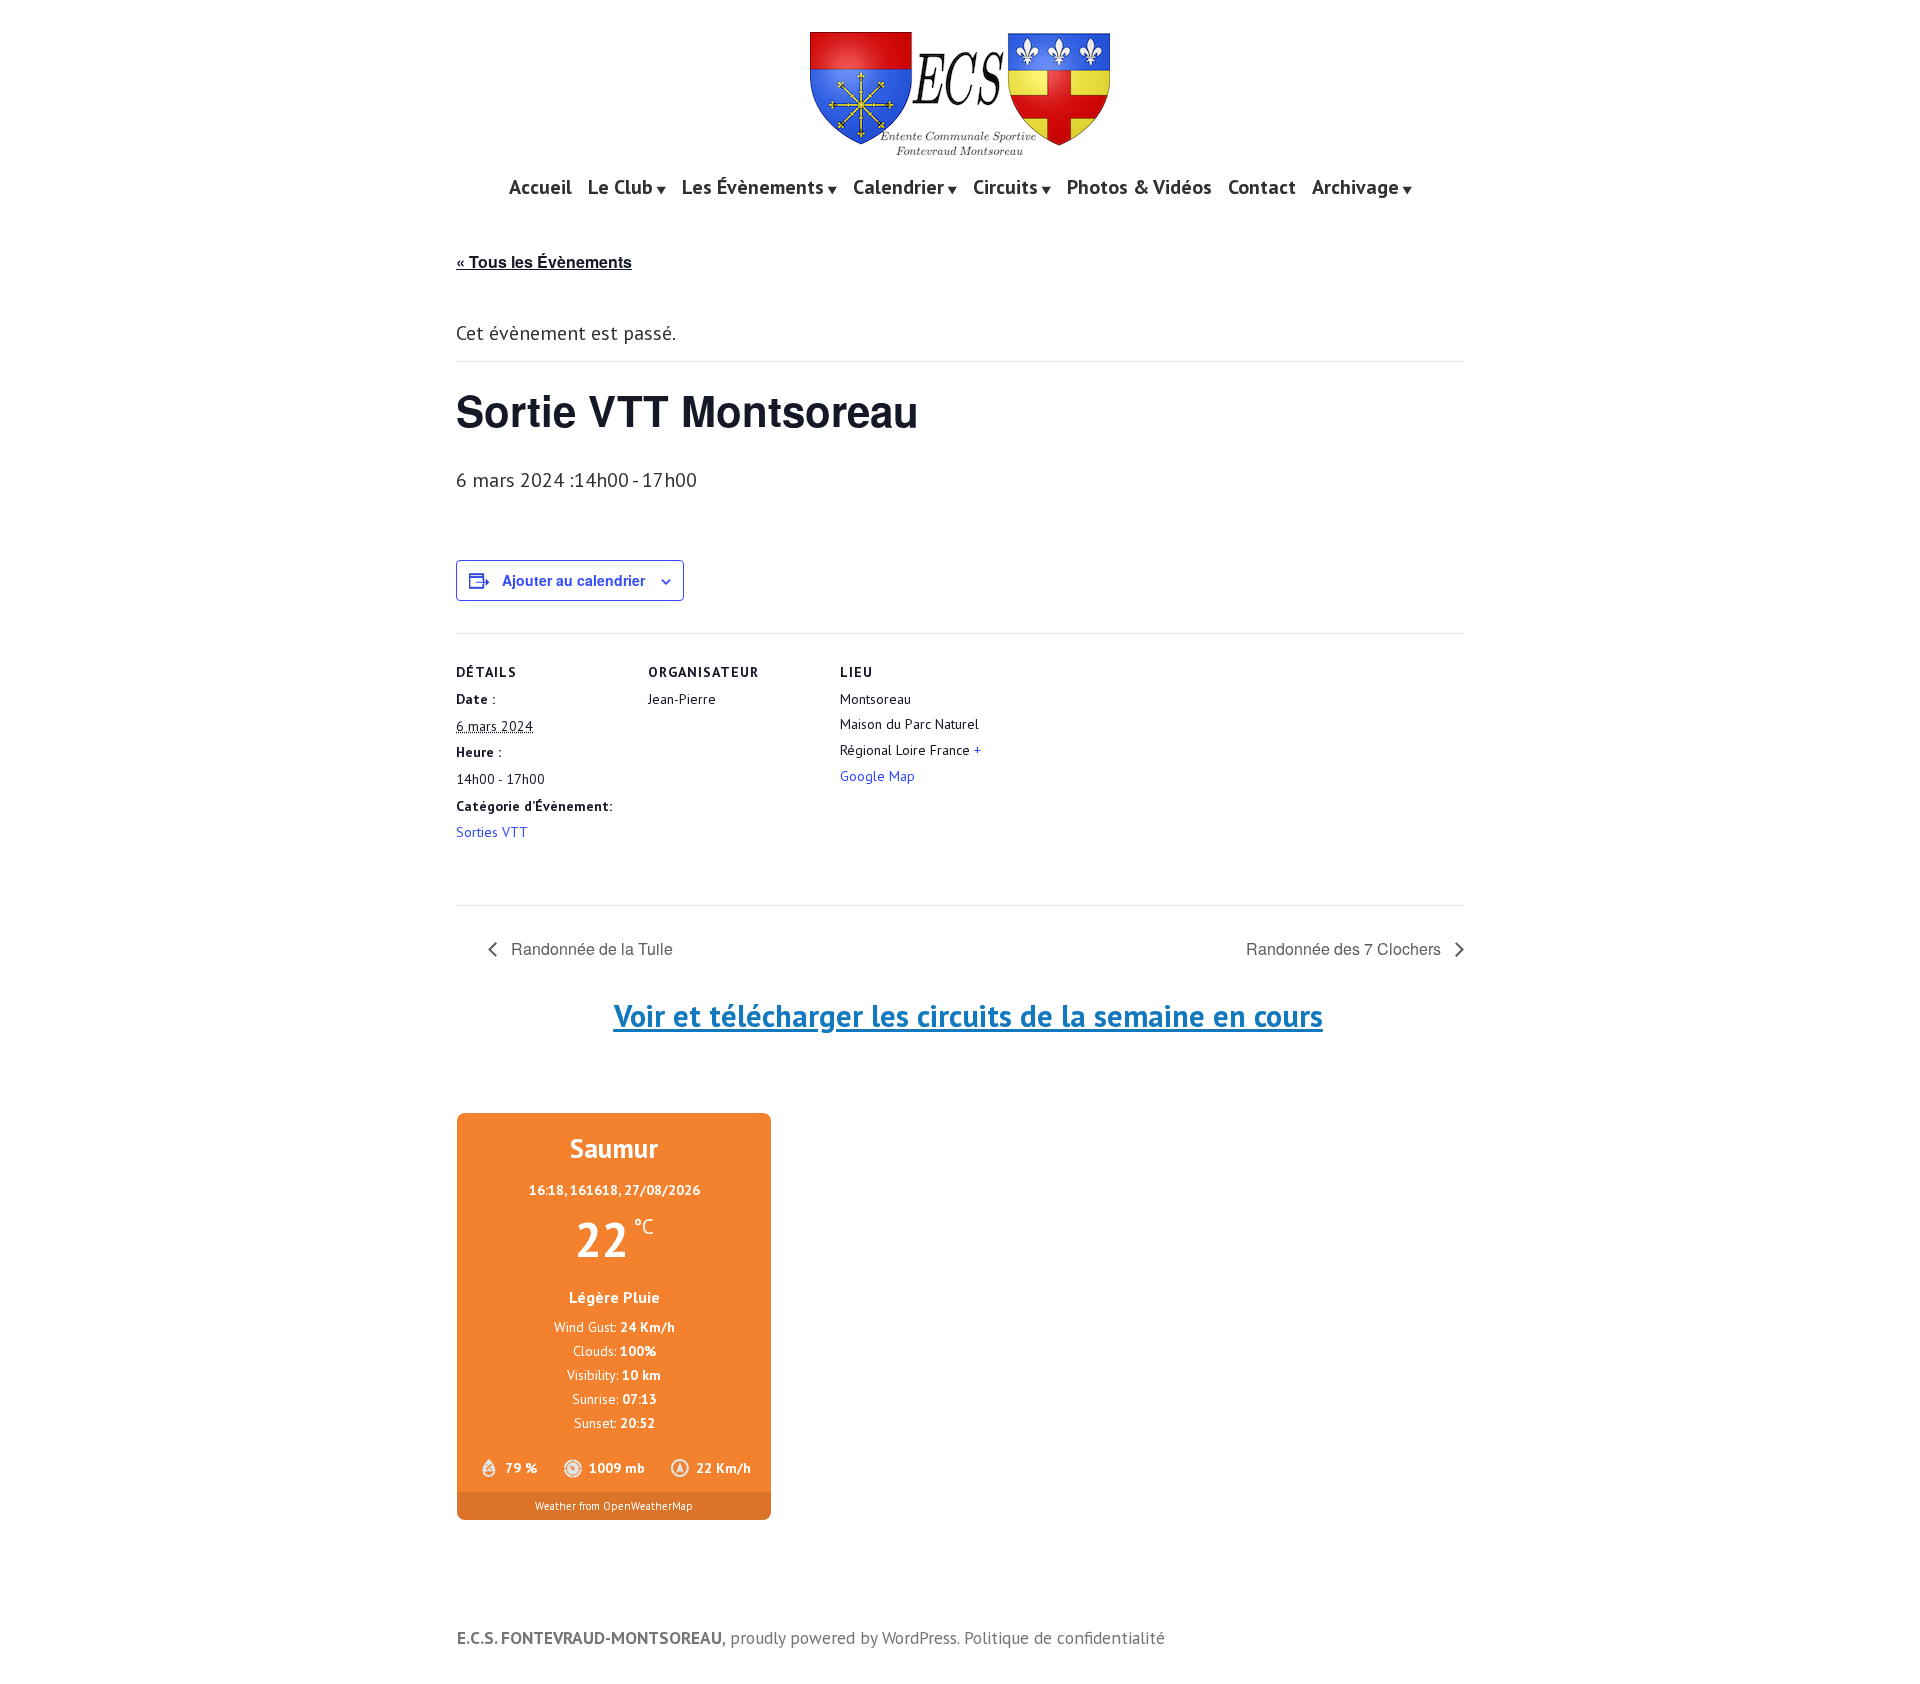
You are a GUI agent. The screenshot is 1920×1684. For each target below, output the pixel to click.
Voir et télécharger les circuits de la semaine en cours (968, 1015)
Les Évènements (753, 188)
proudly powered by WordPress (843, 1637)
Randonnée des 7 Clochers (1345, 948)
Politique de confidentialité (1064, 1637)
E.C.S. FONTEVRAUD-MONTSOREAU (589, 1637)
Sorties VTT (492, 832)
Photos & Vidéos (1139, 188)
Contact (1262, 188)
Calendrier (898, 188)
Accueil (540, 188)
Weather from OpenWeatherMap (614, 1506)
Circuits (1005, 188)
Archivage (1355, 188)
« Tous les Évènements (544, 261)
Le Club (620, 188)
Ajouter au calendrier (573, 580)
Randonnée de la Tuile (590, 948)
